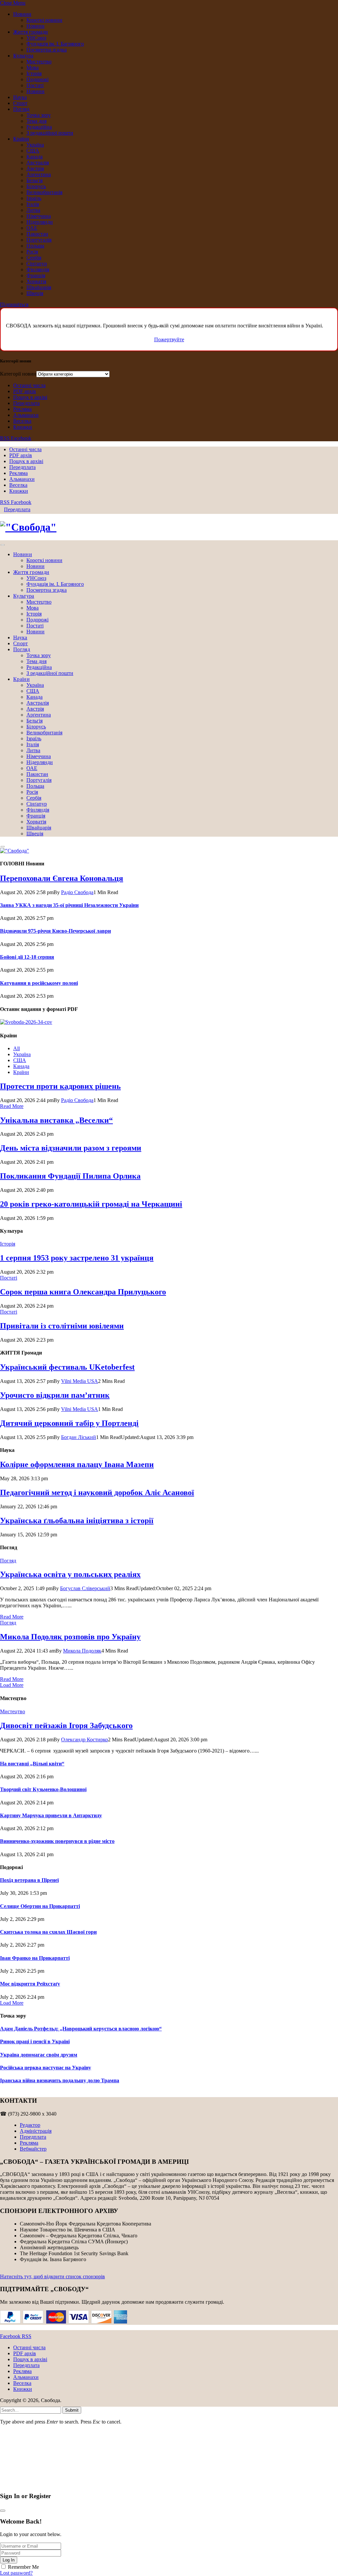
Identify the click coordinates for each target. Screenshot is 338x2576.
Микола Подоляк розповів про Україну (70, 1637)
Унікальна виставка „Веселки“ (56, 1120)
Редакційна (39, 127)
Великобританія (44, 192)
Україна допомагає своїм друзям (39, 2055)
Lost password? (16, 2573)
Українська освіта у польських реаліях (70, 1574)
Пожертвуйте (169, 339)
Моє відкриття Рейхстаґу (30, 1984)
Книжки (23, 427)
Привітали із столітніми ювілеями (62, 1326)
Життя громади (31, 32)
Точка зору (39, 115)
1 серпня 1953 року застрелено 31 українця (77, 1258)
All (17, 1048)
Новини (22, 14)
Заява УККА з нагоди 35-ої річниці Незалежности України (69, 905)
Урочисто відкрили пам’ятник (55, 1395)
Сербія (34, 258)
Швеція (35, 293)
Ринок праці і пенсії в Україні (35, 2041)
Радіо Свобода (77, 892)
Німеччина (39, 216)
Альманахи (26, 415)
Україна (35, 145)
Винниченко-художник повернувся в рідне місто (57, 1841)
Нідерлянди (40, 222)
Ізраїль (34, 198)
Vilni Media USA (80, 1381)
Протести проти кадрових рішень (60, 1086)
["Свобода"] (169, 527)
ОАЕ (32, 228)
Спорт (20, 103)
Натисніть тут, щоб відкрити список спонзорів (52, 2276)
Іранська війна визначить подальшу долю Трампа (60, 2080)
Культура (23, 56)
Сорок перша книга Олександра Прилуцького (83, 1292)
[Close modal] (3, 2511)
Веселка (22, 421)
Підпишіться (14, 304)
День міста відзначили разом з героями (71, 1148)
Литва (33, 210)
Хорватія (36, 281)
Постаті (35, 85)
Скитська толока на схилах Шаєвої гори (48, 1932)
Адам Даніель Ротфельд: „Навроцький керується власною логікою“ (81, 2029)
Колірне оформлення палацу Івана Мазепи (77, 1464)
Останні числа (29, 385)
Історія (34, 73)
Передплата (26, 403)
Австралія (38, 163)
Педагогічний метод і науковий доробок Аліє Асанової (97, 1492)
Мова (33, 67)
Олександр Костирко (84, 1740)
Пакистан (37, 234)
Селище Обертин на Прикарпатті (40, 1906)
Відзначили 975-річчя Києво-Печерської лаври (55, 931)
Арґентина (39, 174)
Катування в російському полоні (39, 983)
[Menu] (3, 545)
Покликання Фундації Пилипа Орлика (70, 1176)
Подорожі (37, 79)
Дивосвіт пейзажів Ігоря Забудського (66, 1725)
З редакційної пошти (50, 133)
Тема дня (36, 121)
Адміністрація (36, 2131)
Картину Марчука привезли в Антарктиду (51, 1815)
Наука (20, 97)
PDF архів (25, 391)
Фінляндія (38, 269)
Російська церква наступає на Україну (46, 2068)
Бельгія (34, 180)
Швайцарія (39, 287)
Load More (12, 1685)
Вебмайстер (33, 2149)
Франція (36, 275)
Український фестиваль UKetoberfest (67, 1367)
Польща (35, 246)
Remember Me (23, 2567)
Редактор (30, 2125)
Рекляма (22, 409)
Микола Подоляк (82, 1651)
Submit (72, 2410)
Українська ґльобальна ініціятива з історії (77, 1521)
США (33, 151)
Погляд (21, 109)
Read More (12, 1106)
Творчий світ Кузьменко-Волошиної (43, 1789)
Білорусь (36, 186)
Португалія (39, 240)
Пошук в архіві (30, 397)
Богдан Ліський (79, 1437)
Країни (21, 139)
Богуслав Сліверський (85, 1588)
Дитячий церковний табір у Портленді (69, 1423)
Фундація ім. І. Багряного (55, 44)
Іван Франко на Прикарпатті (35, 1958)
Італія (33, 204)
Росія (32, 252)
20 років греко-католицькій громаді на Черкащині (91, 1204)
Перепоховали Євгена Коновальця (62, 878)
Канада (34, 157)
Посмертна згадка (47, 50)
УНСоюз (36, 38)
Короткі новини (44, 20)
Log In (9, 2560)
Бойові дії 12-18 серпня (27, 957)
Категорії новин (18, 374)
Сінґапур (37, 264)
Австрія (35, 168)
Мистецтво (39, 62)
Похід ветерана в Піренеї (29, 1880)
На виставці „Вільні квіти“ (32, 1764)
